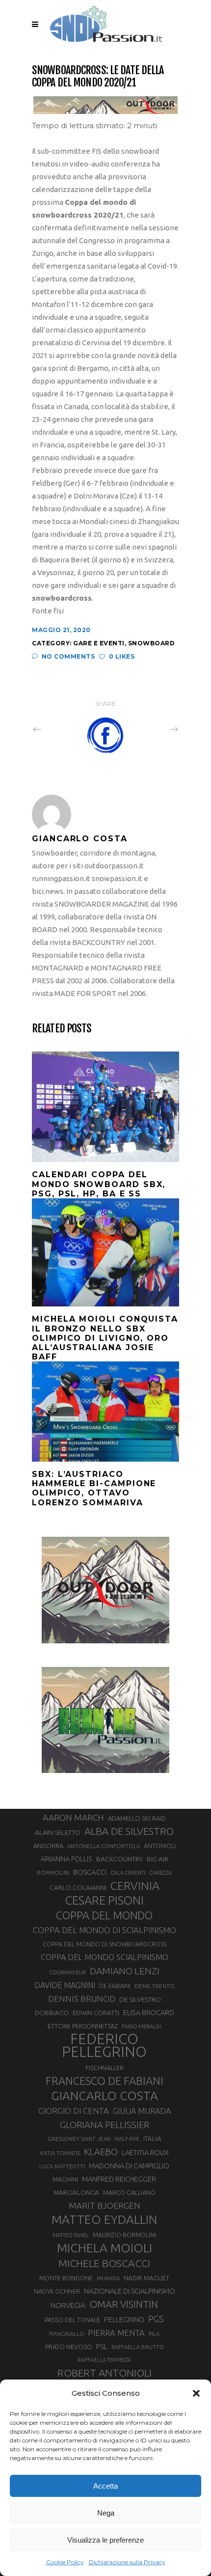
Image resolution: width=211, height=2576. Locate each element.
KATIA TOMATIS (60, 2153)
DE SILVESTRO (140, 1999)
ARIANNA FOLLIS (66, 1859)
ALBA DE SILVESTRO (129, 1831)
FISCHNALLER (105, 2068)
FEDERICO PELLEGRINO (104, 2046)
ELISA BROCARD (149, 2012)
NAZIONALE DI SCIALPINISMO (130, 2291)
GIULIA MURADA (142, 2111)
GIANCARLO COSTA (105, 2096)
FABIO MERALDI (142, 2026)
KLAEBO (101, 2152)
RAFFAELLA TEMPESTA (104, 2360)
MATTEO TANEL (71, 2235)
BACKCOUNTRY (119, 1859)
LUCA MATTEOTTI (62, 2166)
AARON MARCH (73, 1817)
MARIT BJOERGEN (105, 2205)
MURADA (108, 2278)
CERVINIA (135, 1885)
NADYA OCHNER (57, 2291)
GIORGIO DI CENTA (74, 2111)
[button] (196, 2393)
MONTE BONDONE (66, 2278)
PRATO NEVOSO (69, 2347)
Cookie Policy (65, 2562)
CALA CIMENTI (128, 1873)
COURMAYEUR (67, 1972)
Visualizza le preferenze (105, 2540)
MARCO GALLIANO (129, 2192)
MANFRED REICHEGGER (119, 2179)
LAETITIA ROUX (145, 2152)
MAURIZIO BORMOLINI (124, 2235)
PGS (156, 2319)
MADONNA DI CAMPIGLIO (129, 2166)
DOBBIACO (52, 2013)
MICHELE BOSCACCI (104, 2263)
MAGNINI (65, 2179)
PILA (154, 2334)
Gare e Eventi (99, 643)
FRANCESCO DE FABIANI (105, 2081)
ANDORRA (48, 1846)
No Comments (68, 656)
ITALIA (152, 2139)
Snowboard (152, 643)
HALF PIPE (127, 2139)
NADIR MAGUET (146, 2278)
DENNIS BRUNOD (82, 1999)
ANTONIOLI (160, 1846)
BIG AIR (158, 1859)
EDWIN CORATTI (96, 2013)
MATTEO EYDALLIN (104, 2219)
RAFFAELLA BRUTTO (138, 2347)
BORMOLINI (53, 1872)
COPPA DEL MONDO (104, 1915)
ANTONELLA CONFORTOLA (104, 1846)
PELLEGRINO (124, 2319)
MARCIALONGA (76, 2193)
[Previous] (58, 729)
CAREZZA (160, 1873)
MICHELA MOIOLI (105, 2248)
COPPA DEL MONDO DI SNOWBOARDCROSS (105, 1944)
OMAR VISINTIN (124, 2304)
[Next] (153, 729)
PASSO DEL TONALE (72, 2320)
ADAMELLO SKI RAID (137, 1818)
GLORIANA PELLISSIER (105, 2125)
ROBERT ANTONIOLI (105, 2373)
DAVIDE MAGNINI (65, 1985)
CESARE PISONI (105, 1901)
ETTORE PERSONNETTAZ (83, 2026)
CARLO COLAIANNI (78, 1887)
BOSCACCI (90, 1872)
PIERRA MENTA (116, 2333)
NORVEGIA (68, 2305)
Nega (106, 2513)
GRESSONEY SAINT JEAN (79, 2139)
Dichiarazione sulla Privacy (127, 2562)
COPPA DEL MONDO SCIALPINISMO (105, 1957)
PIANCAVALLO (66, 2334)
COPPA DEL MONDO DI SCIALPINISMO (105, 1930)
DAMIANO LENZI (125, 1971)
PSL (102, 2346)
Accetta (105, 2486)
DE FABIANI (115, 1986)
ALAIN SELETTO (58, 1832)
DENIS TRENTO (155, 1986)
